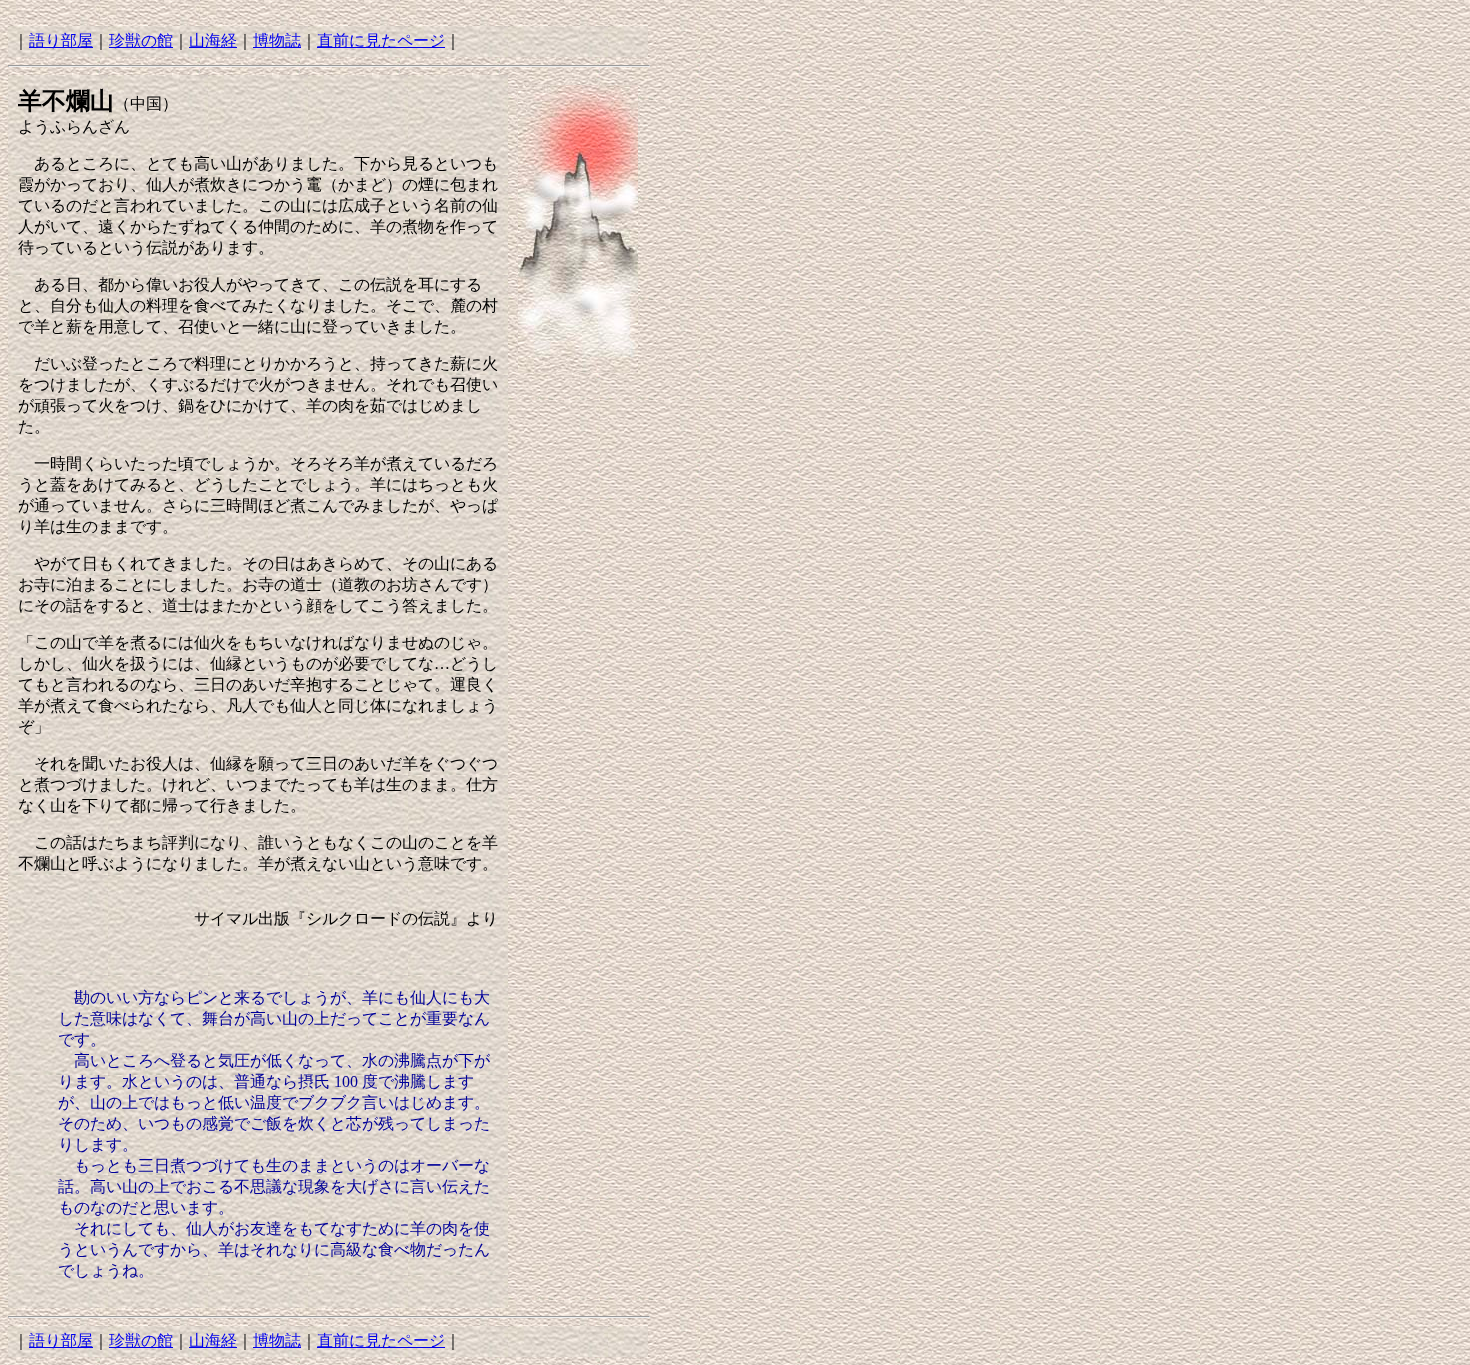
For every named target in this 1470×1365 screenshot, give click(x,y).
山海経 (213, 40)
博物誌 (277, 40)
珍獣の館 (141, 40)
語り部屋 (61, 40)
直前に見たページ (381, 40)
